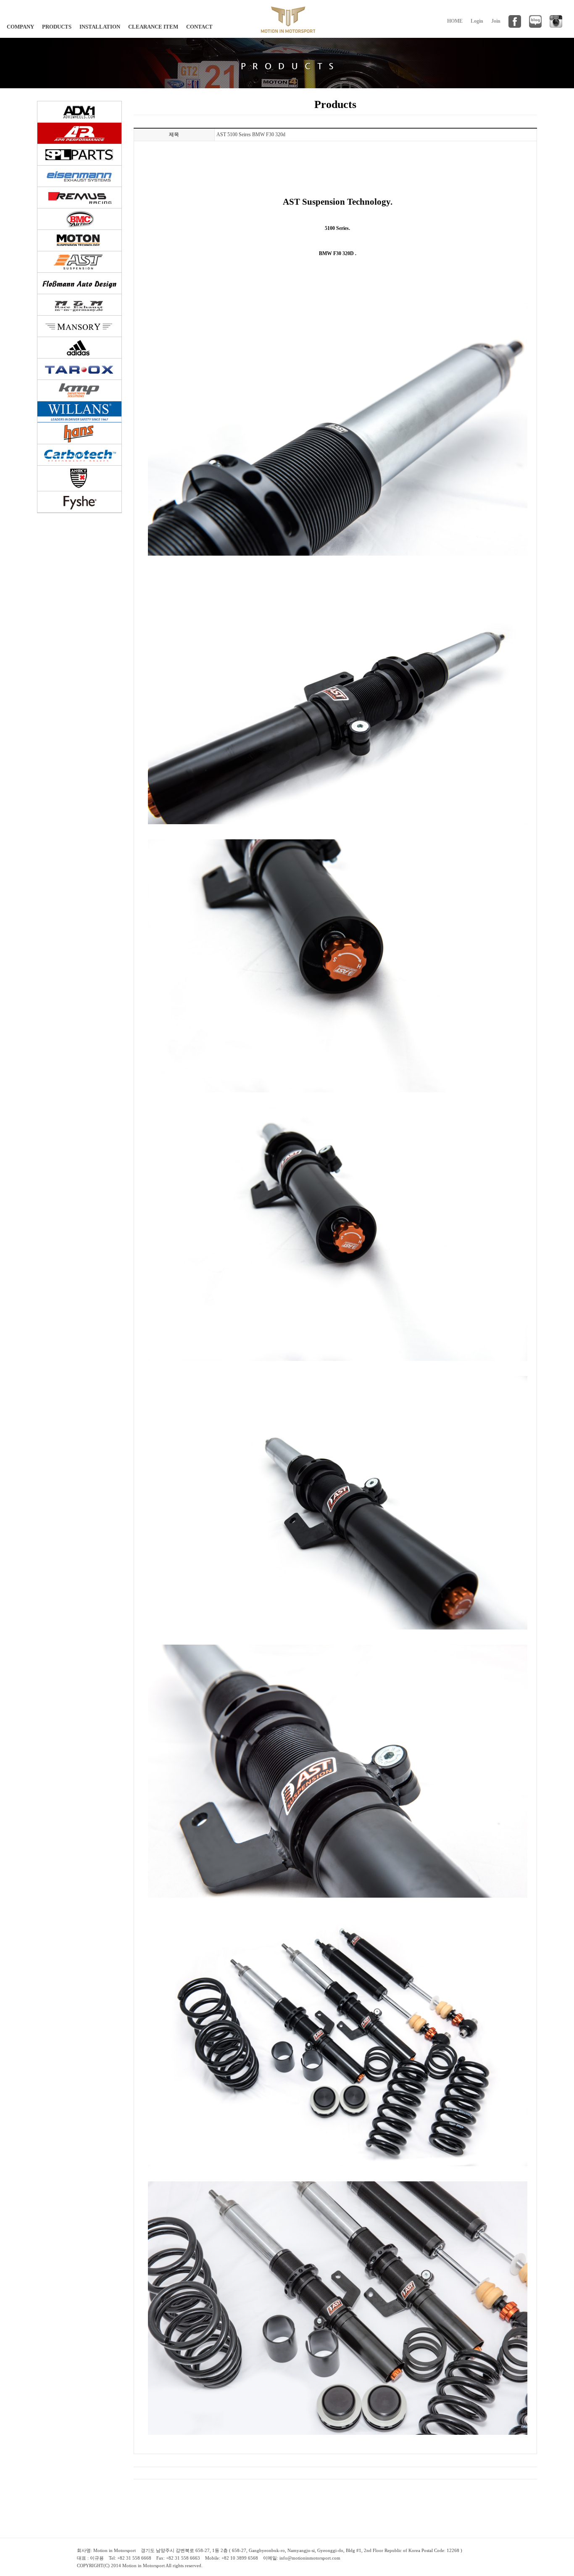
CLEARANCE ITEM (153, 27)
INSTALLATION (100, 27)
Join (496, 21)
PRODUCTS (57, 27)
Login (477, 21)
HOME (455, 21)
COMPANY (20, 27)
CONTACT (199, 27)
